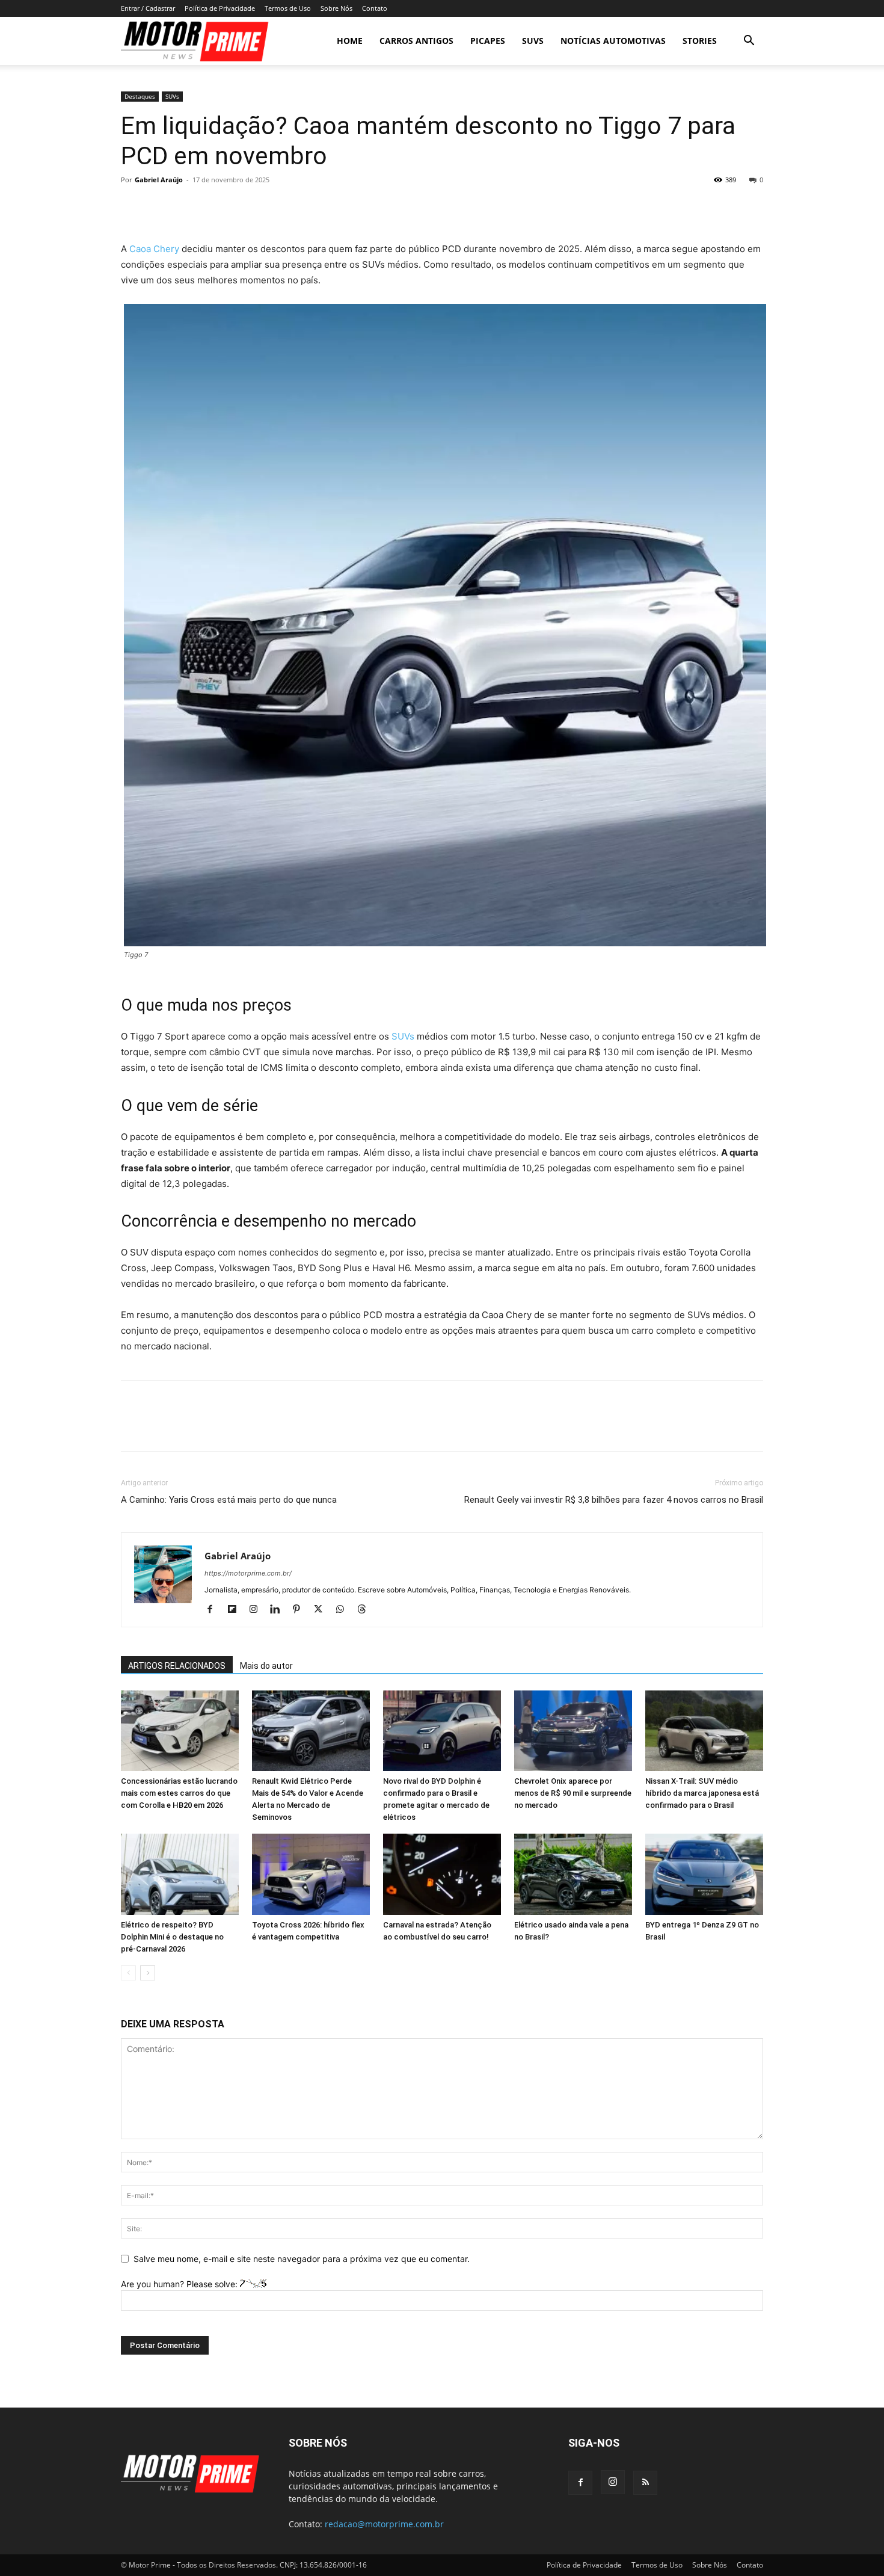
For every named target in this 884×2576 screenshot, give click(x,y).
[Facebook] (133, 207)
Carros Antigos (416, 41)
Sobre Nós (336, 8)
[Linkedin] (279, 1610)
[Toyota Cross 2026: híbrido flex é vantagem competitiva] (311, 1874)
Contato (375, 8)
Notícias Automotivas (613, 41)
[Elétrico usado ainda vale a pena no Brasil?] (573, 1874)
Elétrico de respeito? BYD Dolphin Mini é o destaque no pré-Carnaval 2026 (172, 1937)
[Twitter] (161, 207)
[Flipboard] (236, 1610)
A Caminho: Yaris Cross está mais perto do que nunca (229, 1500)
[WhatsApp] (216, 207)
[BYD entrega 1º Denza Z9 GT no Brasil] (704, 1874)
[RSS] (645, 2483)
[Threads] (366, 1610)
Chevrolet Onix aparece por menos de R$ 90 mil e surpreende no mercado (573, 1793)
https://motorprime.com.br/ (248, 1573)
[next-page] (148, 1973)
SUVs (533, 41)
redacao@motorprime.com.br (384, 2524)
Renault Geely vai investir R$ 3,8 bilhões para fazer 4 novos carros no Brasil (614, 1500)
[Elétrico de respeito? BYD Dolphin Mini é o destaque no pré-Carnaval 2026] (180, 1874)
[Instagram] (258, 1610)
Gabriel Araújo (159, 180)
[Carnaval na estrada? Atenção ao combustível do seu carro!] (442, 1874)
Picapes (488, 41)
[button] (749, 42)
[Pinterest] (188, 207)
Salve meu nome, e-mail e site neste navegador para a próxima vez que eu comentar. (302, 2259)
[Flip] (271, 207)
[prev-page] (128, 1973)
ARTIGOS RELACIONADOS (177, 1666)
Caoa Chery (154, 249)
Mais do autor (266, 1666)
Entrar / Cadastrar (148, 8)
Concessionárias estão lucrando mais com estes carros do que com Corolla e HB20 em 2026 (179, 1793)
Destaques (140, 96)
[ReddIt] (244, 207)
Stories (700, 41)
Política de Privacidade (220, 8)
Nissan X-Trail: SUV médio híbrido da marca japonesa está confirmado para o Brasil (702, 1793)
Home (350, 41)
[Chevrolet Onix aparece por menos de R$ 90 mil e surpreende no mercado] (573, 1731)
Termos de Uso (288, 8)
